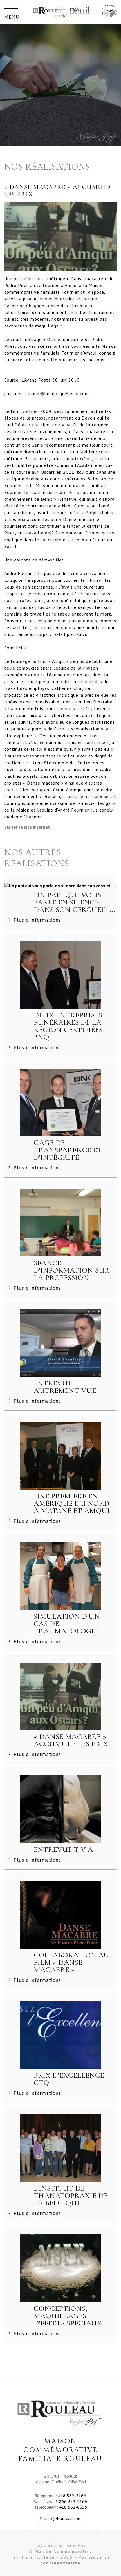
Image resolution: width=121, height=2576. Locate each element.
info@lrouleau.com (63, 2518)
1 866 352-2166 (71, 2501)
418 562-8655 (73, 2507)
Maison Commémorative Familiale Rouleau (109, 12)
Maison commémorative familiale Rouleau (51, 12)
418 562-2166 (72, 2496)
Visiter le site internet (27, 827)
